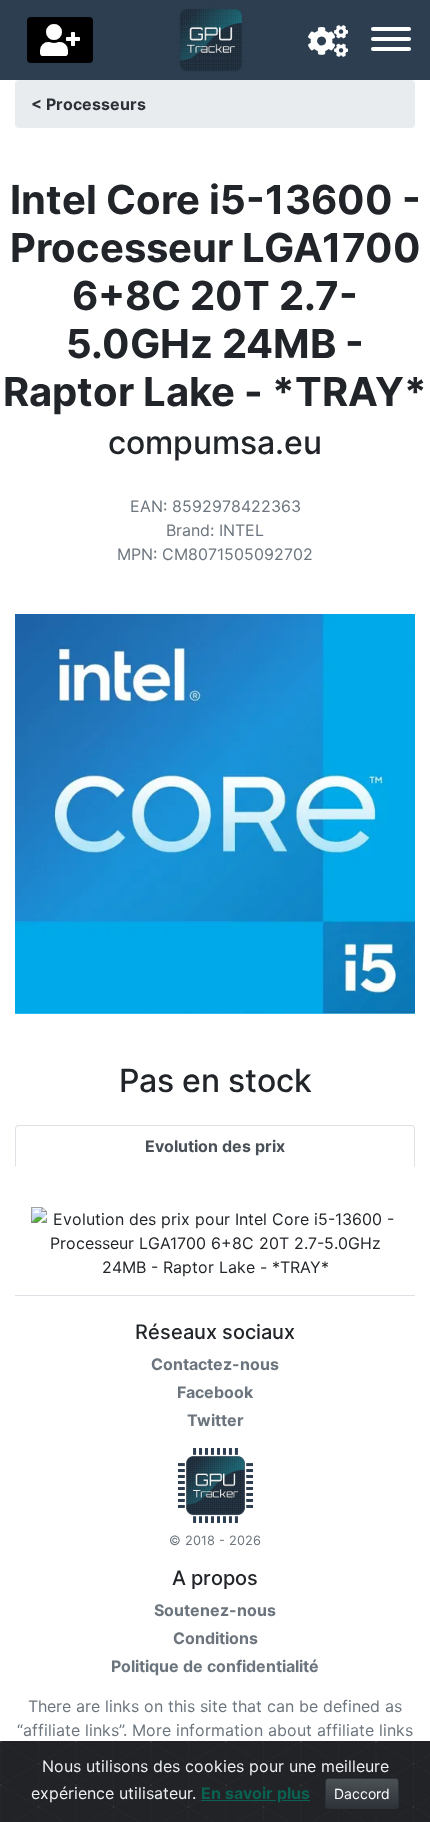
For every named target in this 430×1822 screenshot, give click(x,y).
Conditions (215, 1638)
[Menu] (391, 42)
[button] (328, 42)
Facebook (215, 1392)
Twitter (215, 1420)
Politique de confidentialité (215, 1666)
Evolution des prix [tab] (215, 1146)
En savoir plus (255, 1793)
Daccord (362, 1793)
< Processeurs (88, 104)
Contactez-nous (215, 1364)
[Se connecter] (60, 40)
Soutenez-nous (215, 1610)
